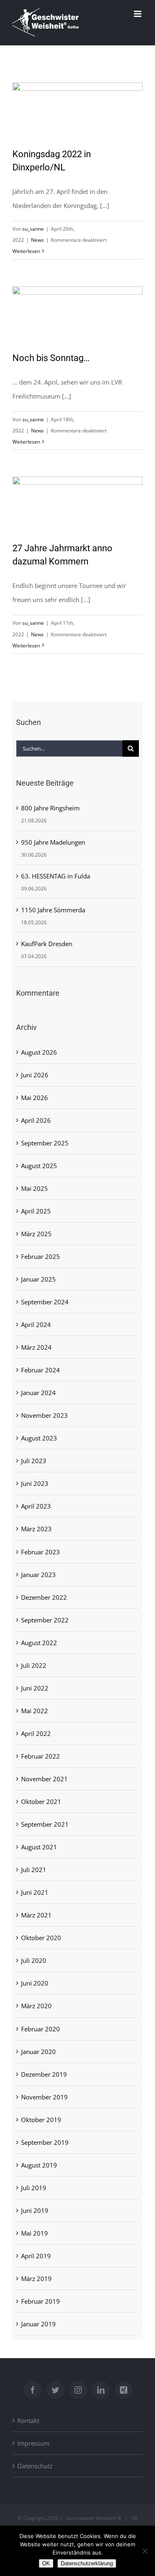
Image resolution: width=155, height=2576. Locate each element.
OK (46, 2563)
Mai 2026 (35, 1098)
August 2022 (39, 1643)
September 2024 (45, 1302)
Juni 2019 (35, 2210)
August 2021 (39, 1847)
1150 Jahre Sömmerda (53, 910)
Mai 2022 (35, 1711)
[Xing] (124, 2390)
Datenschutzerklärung (87, 2563)
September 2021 (45, 1824)
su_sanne (33, 229)
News (37, 240)
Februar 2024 (41, 1370)
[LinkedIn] (101, 2390)
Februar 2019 (41, 2301)
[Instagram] (78, 2390)
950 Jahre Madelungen (53, 842)
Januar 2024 (38, 1393)
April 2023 (36, 1506)
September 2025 (45, 1143)
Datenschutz (35, 2466)
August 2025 (39, 1166)
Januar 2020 (38, 2052)
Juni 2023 (35, 1483)
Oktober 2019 (41, 2120)
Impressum (33, 2443)
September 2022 (45, 1620)
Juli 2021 (34, 1870)
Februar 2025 (41, 1256)
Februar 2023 (41, 1552)
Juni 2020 (35, 1983)
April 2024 (36, 1325)
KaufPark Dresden (47, 944)
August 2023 (39, 1438)
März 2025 (36, 1234)
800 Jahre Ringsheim (50, 808)
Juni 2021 (35, 1892)
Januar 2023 (38, 1575)
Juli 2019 (34, 2188)
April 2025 (36, 1211)
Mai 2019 (35, 2233)
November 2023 (44, 1415)
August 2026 (39, 1052)
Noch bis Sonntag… (51, 358)
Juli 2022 (34, 1665)
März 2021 (36, 1915)
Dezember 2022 (44, 1597)
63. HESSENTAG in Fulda (56, 876)
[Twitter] (55, 2390)
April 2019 (36, 2256)
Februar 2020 (41, 2029)
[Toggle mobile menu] (138, 14)
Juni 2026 (35, 1075)
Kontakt (28, 2420)
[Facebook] (33, 2390)
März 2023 (36, 1529)
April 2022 (36, 1733)
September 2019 (45, 2142)
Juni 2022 (35, 1688)
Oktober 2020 (41, 1938)
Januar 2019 (38, 2324)
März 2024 (36, 1347)
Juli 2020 (34, 1960)
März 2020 (36, 2006)
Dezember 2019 (44, 2074)
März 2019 (36, 2278)
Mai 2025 (35, 1188)
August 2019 (39, 2165)
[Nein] (145, 2551)
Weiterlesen (26, 251)
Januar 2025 (38, 1279)
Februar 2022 (41, 1756)
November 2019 (44, 2097)
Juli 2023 (34, 1461)
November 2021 (44, 1779)
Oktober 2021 (41, 1802)
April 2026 (36, 1120)
